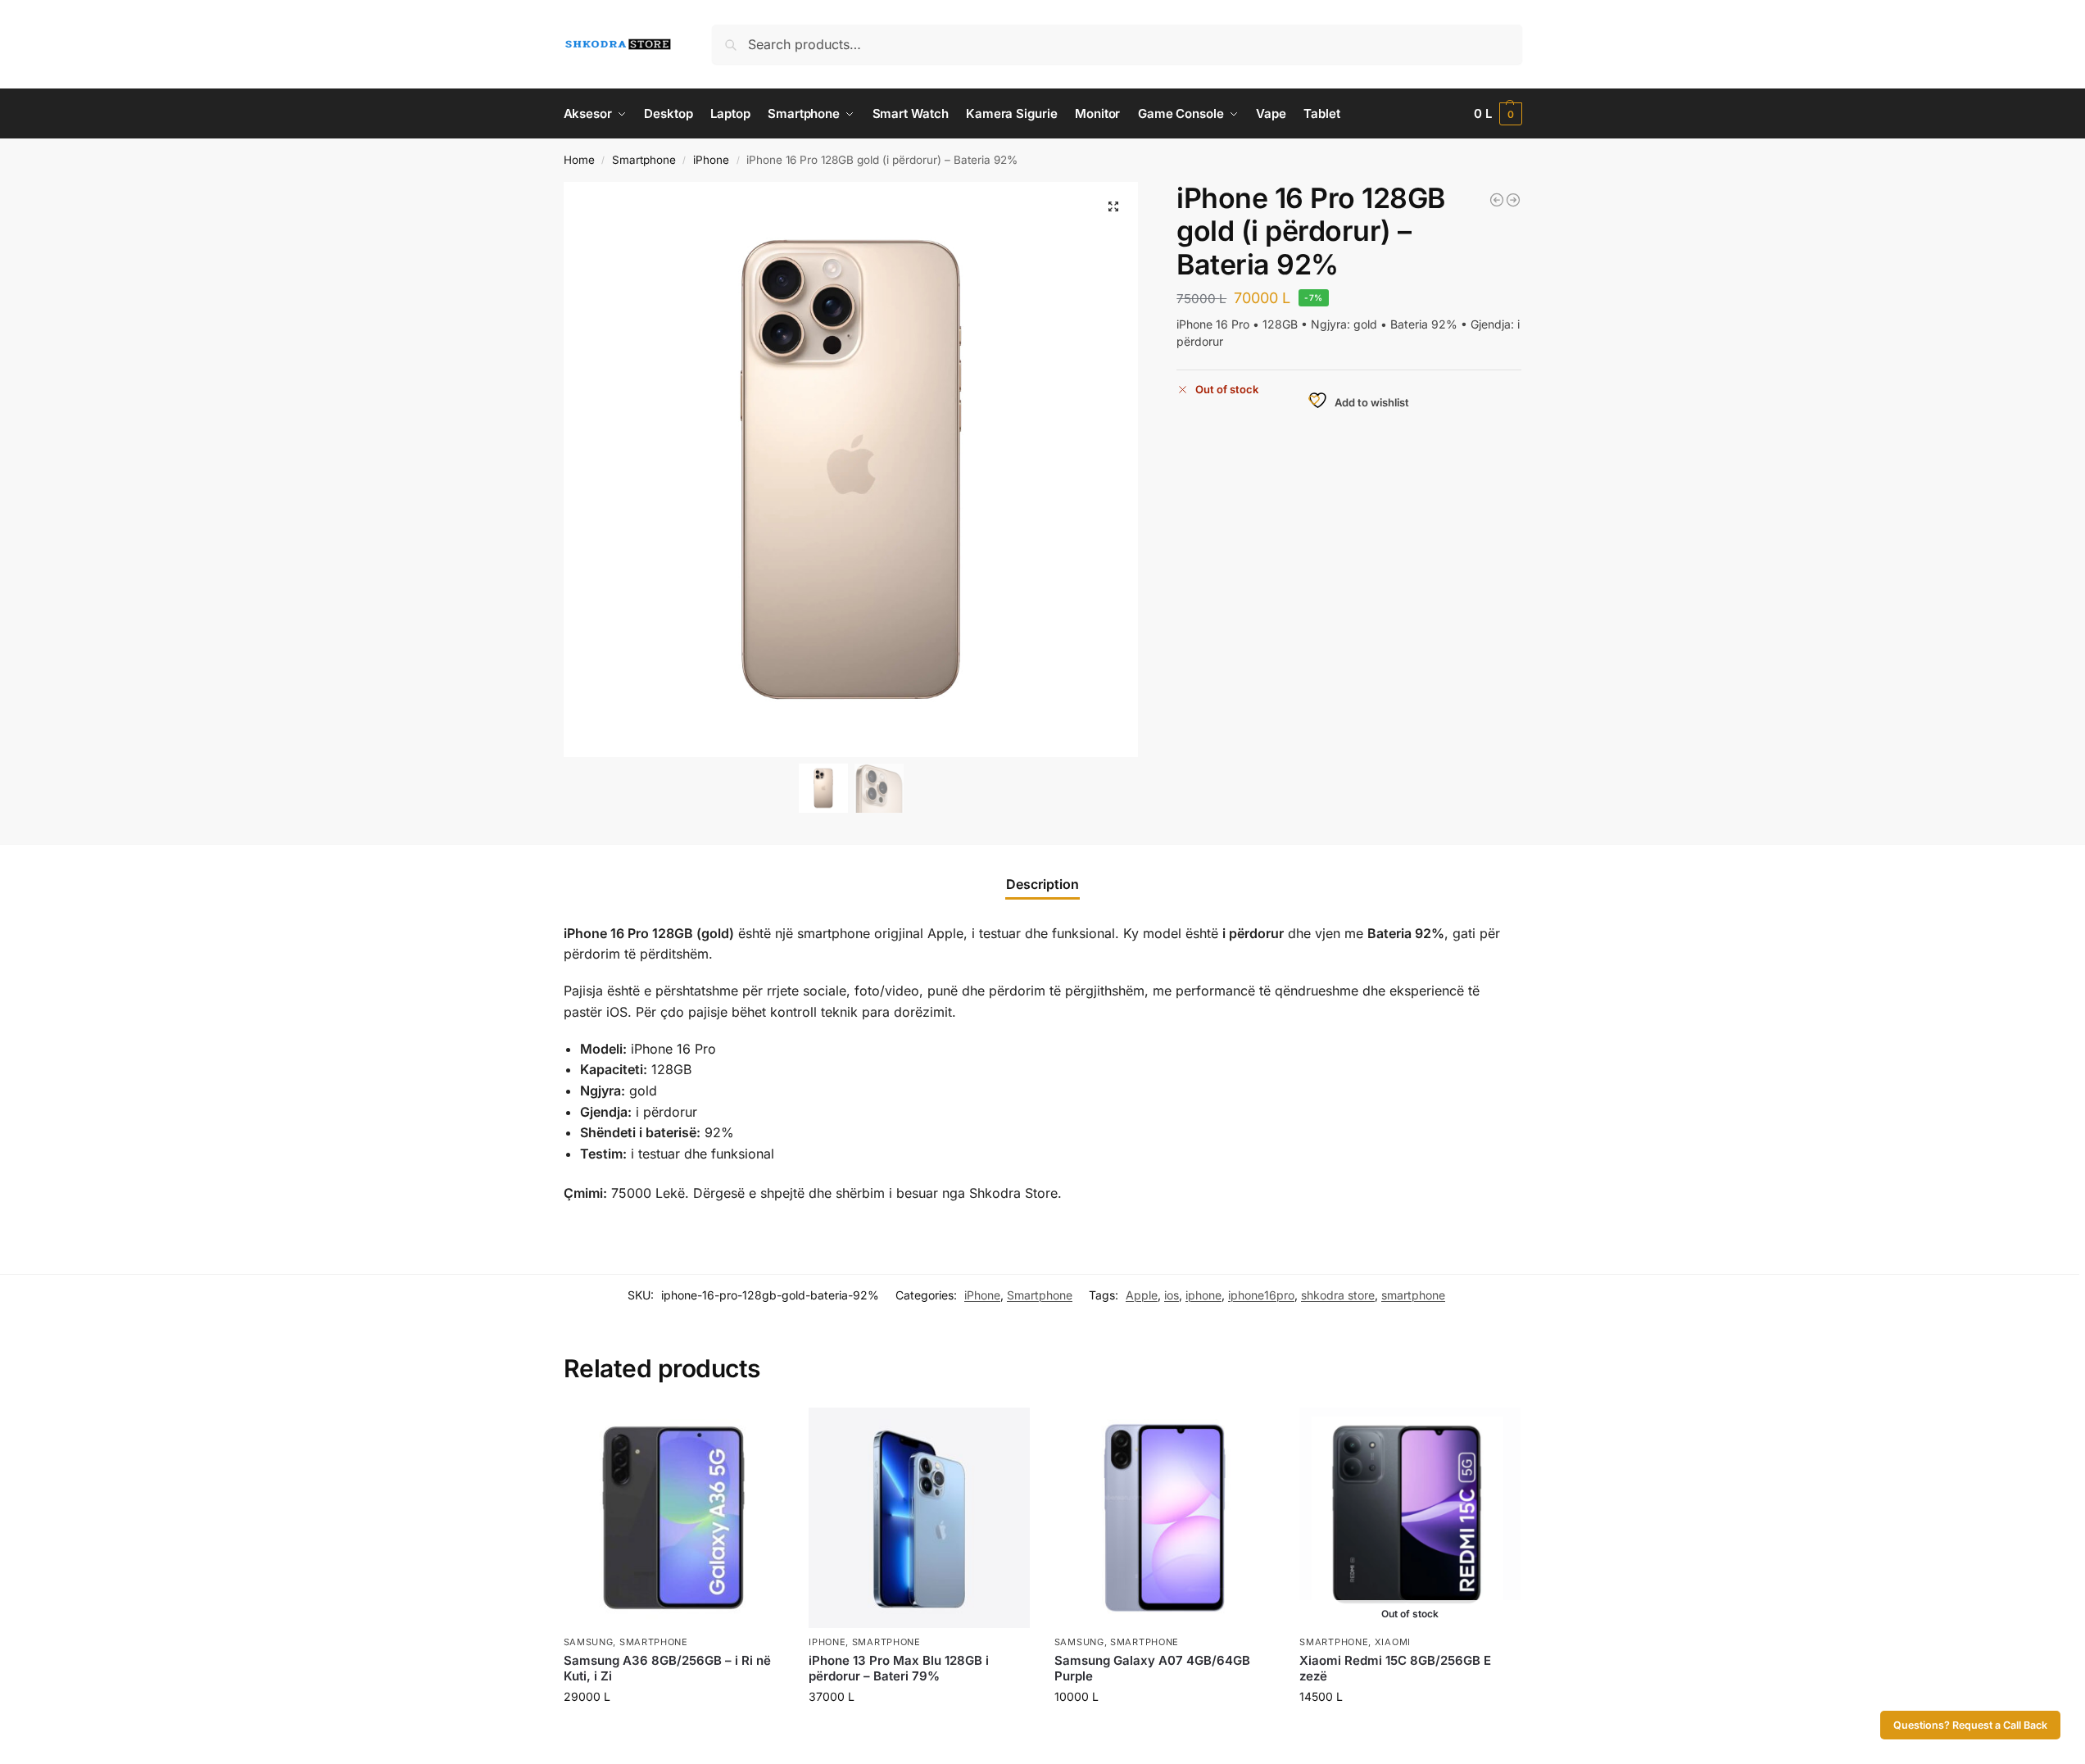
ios (1172, 1295)
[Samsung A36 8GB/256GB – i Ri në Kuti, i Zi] (674, 1518)
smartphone (1413, 1295)
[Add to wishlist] (764, 1428)
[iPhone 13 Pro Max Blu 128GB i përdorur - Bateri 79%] (1513, 200)
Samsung (589, 1642)
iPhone (711, 160)
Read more (1410, 1731)
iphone (1203, 1295)
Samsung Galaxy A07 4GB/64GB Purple (1152, 1669)
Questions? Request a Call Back (1970, 1725)
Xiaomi (1393, 1642)
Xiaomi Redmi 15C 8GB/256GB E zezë (1395, 1669)
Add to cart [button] (674, 1731)
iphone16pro (1261, 1295)
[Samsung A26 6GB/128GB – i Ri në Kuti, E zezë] (1497, 200)
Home (579, 160)
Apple (1142, 1295)
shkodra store (1338, 1295)
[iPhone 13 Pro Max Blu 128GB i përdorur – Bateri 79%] (919, 1518)
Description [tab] (1042, 884)
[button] (1498, 114)
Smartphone (644, 160)
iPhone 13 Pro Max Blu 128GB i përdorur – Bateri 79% (899, 1669)
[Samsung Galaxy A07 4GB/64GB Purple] (1165, 1518)
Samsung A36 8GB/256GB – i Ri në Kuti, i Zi (667, 1669)
